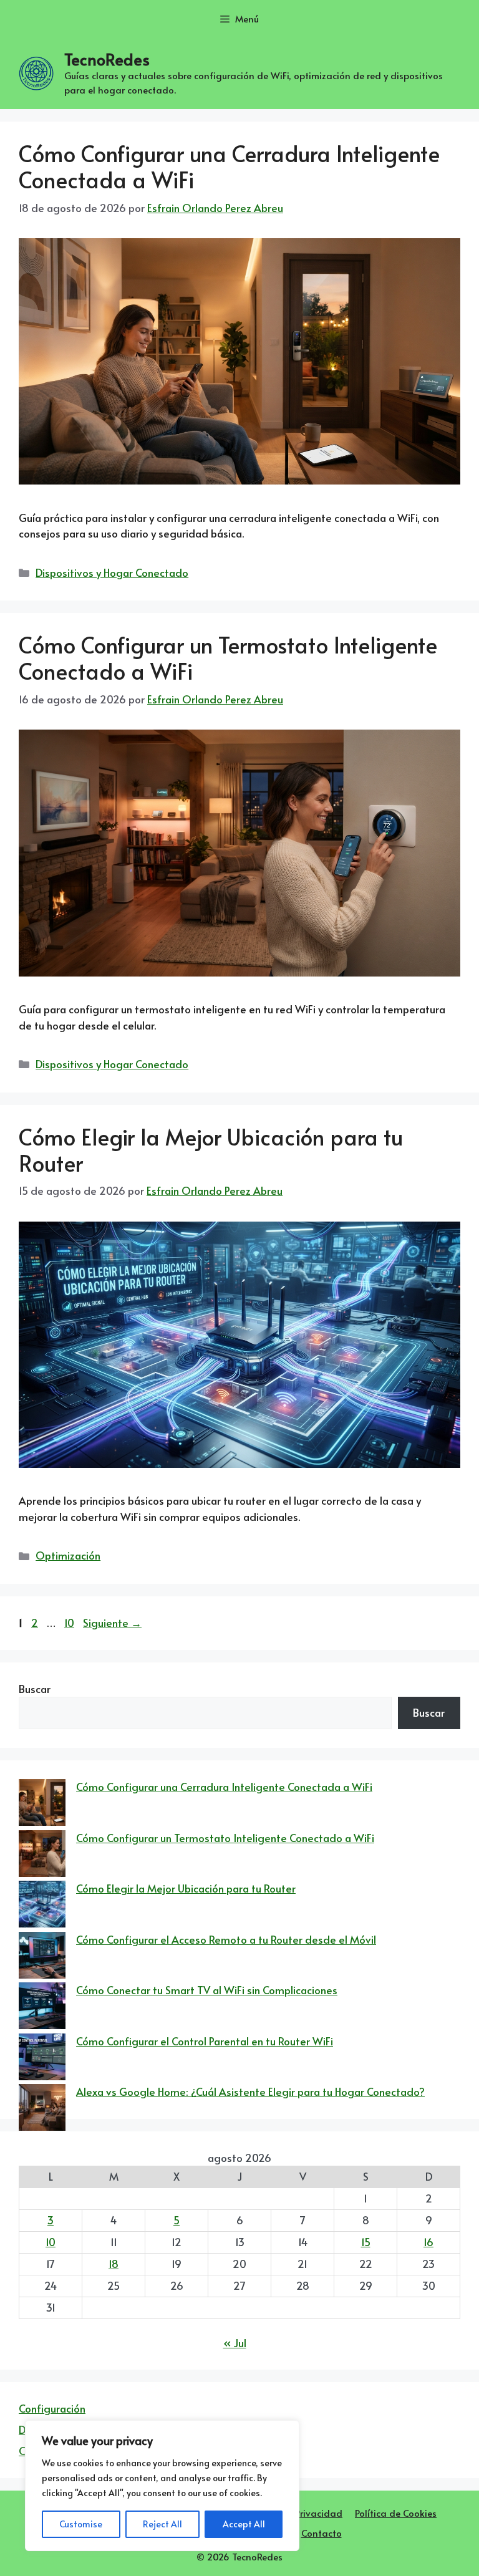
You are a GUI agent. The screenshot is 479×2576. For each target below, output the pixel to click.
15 (366, 2242)
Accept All (244, 2524)
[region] (162, 2486)
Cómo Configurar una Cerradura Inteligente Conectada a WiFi (229, 166)
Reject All (162, 2524)
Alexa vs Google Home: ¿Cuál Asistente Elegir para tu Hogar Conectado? (250, 2091)
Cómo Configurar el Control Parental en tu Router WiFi (205, 2041)
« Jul (235, 2343)
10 (70, 1623)
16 (428, 2242)
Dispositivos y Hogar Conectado (112, 572)
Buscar (35, 1689)
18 (114, 2264)
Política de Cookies (396, 2513)
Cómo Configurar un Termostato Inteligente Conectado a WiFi (228, 658)
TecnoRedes (107, 59)
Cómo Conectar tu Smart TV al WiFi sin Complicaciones (207, 1990)
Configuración (52, 2408)
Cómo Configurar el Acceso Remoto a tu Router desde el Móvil (226, 1939)
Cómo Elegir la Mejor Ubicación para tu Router (211, 1150)
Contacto (322, 2533)
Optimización (68, 1555)
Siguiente (112, 1623)
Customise (81, 2524)
